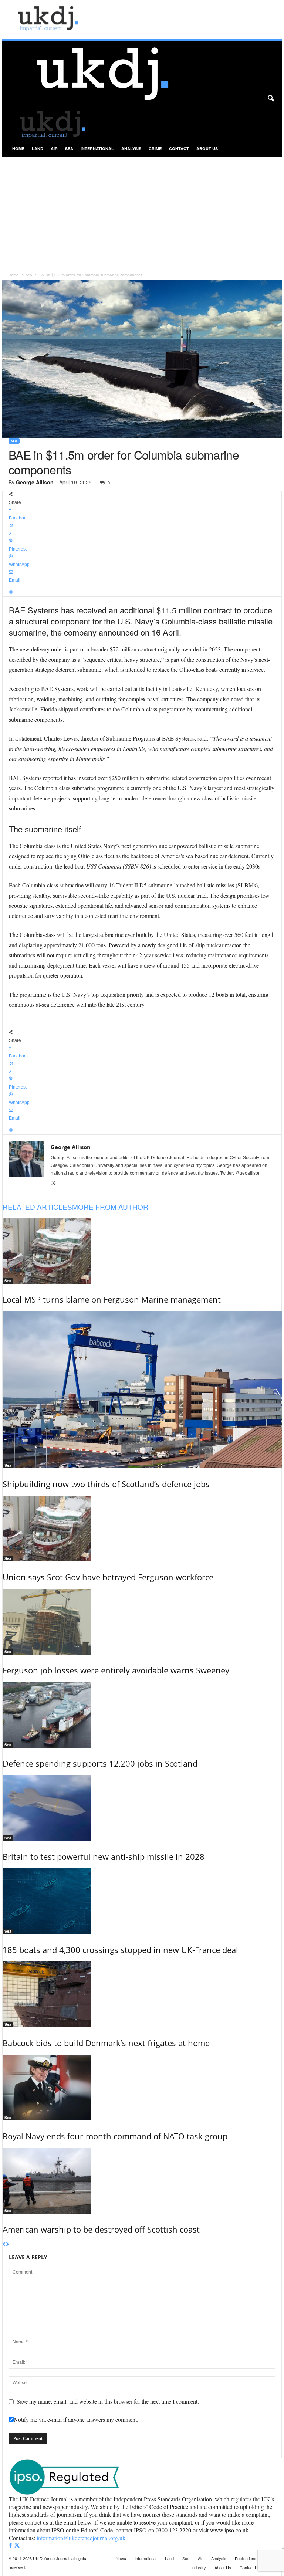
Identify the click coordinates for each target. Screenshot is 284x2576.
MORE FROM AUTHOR (110, 1207)
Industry (199, 2567)
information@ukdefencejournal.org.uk (81, 2538)
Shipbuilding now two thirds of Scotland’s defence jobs (106, 1484)
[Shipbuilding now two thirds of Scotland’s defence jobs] (142, 1390)
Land (38, 148)
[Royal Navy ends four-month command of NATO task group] (142, 2088)
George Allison (35, 482)
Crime (155, 148)
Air (54, 148)
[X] (53, 1183)
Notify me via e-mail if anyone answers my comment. (76, 2419)
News (121, 2558)
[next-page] (8, 2245)
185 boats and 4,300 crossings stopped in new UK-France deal (120, 1950)
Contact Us (250, 2567)
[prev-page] (4, 2245)
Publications (246, 2558)
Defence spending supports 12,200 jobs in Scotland (100, 1763)
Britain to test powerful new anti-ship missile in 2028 (104, 1856)
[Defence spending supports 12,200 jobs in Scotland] (142, 1715)
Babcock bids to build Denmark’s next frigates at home (106, 2043)
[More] (142, 593)
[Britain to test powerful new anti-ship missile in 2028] (142, 1808)
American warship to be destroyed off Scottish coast (101, 2229)
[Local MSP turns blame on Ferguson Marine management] (142, 1251)
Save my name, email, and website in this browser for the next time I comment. (108, 2401)
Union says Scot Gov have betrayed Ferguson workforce (108, 1577)
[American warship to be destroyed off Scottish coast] (142, 2181)
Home (18, 148)
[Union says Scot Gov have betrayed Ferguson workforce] (142, 1529)
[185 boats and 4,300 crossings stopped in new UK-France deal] (142, 1901)
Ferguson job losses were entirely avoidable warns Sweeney (116, 1670)
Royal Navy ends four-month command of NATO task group (115, 2136)
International (97, 148)
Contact (179, 148)
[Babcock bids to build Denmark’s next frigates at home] (142, 1994)
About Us (207, 148)
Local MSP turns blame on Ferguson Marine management (112, 1299)
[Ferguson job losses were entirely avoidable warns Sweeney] (142, 1622)
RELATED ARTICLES (37, 1207)
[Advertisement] (142, 212)
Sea (69, 148)
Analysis (131, 148)
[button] (271, 99)
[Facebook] (11, 2545)
